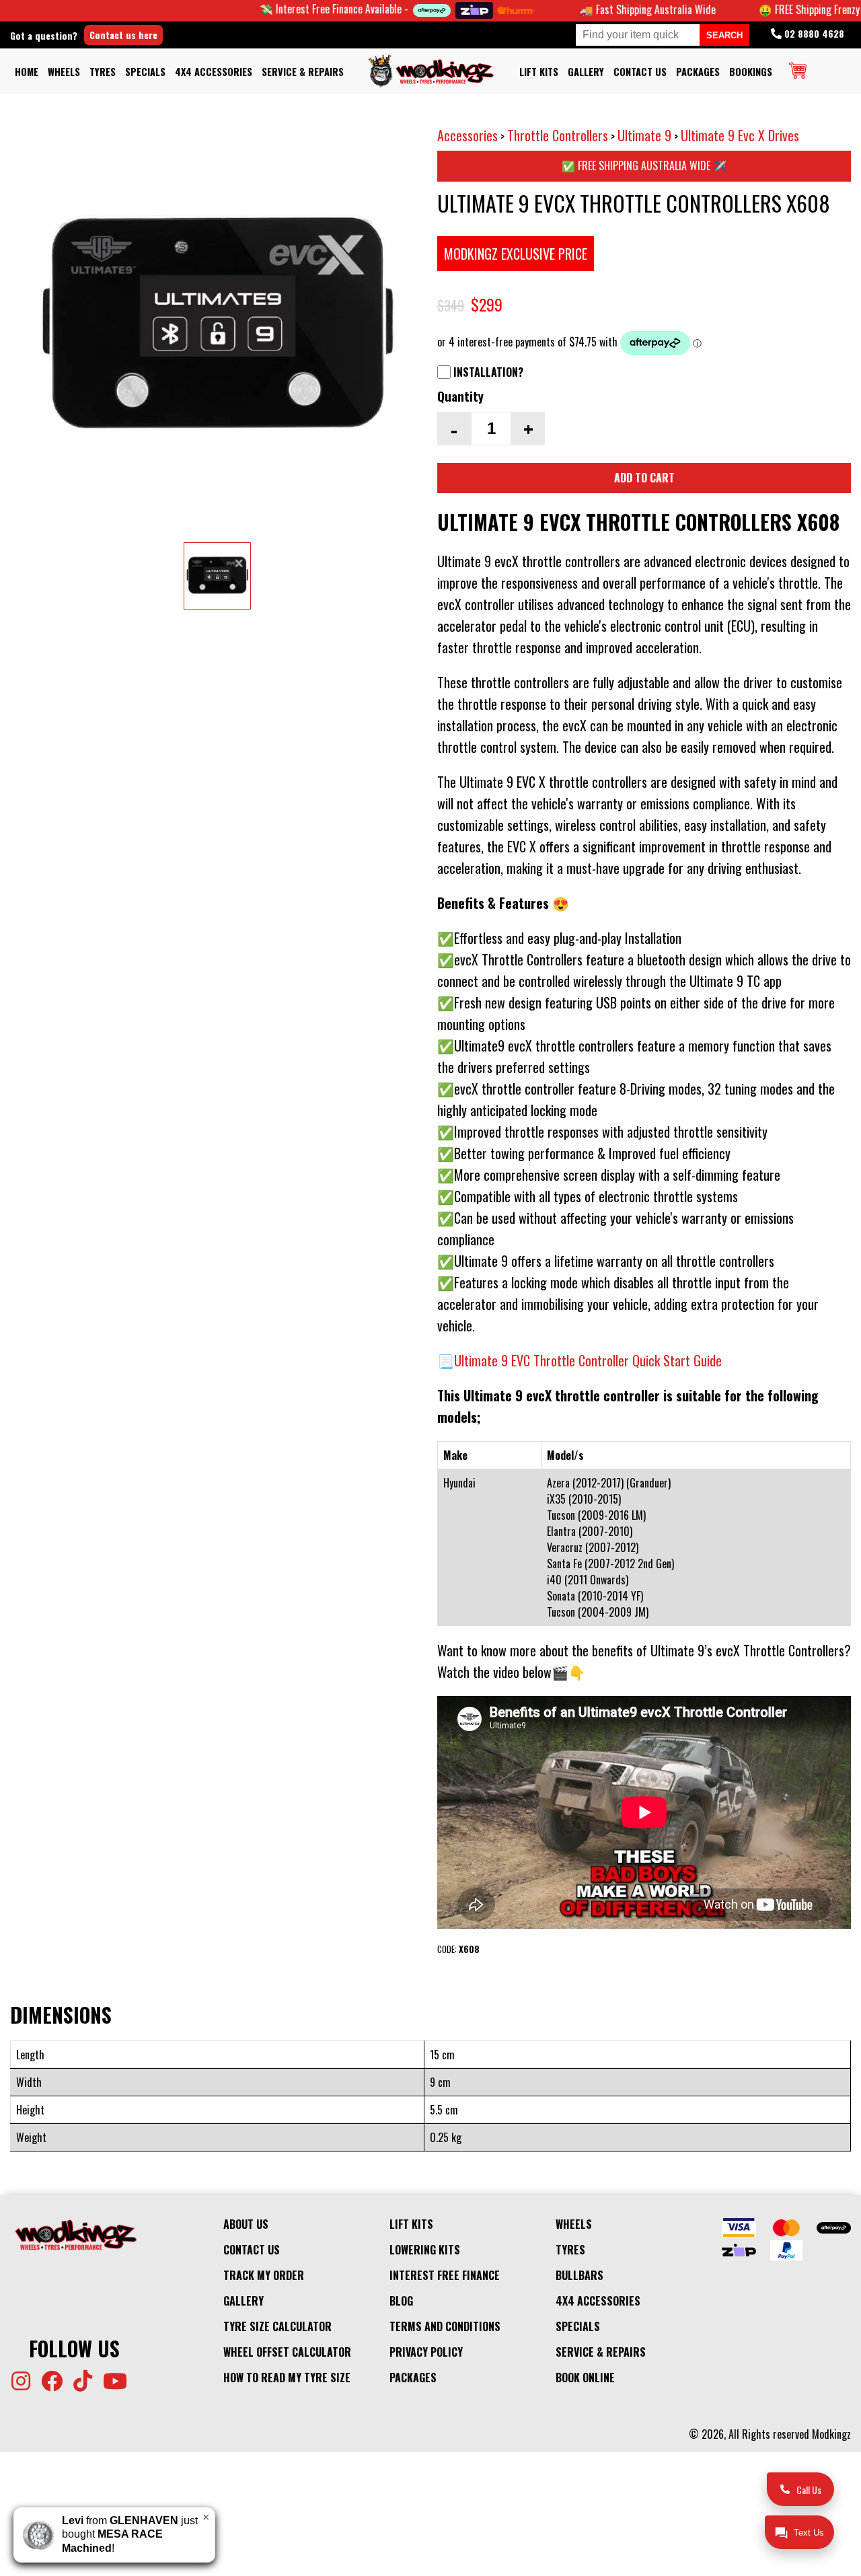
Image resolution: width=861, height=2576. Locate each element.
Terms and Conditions (445, 2326)
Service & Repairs (303, 72)
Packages (698, 72)
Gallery (586, 72)
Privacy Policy (426, 2352)
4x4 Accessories (214, 72)
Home (27, 72)
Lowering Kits (425, 2250)
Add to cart (644, 478)
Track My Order (264, 2275)
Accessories (467, 135)
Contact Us (640, 72)
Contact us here (123, 35)
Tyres (103, 72)
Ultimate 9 (644, 135)
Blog (401, 2301)
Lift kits (539, 72)
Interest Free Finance (445, 2275)
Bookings (751, 72)
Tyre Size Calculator (277, 2326)
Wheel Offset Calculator (287, 2352)
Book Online (585, 2378)
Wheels (64, 72)
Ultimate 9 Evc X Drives (740, 135)
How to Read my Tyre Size (287, 2378)
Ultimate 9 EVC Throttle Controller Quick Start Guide (588, 1360)
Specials (145, 72)
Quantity (460, 396)
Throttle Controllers (558, 135)
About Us (246, 2224)
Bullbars (579, 2275)
